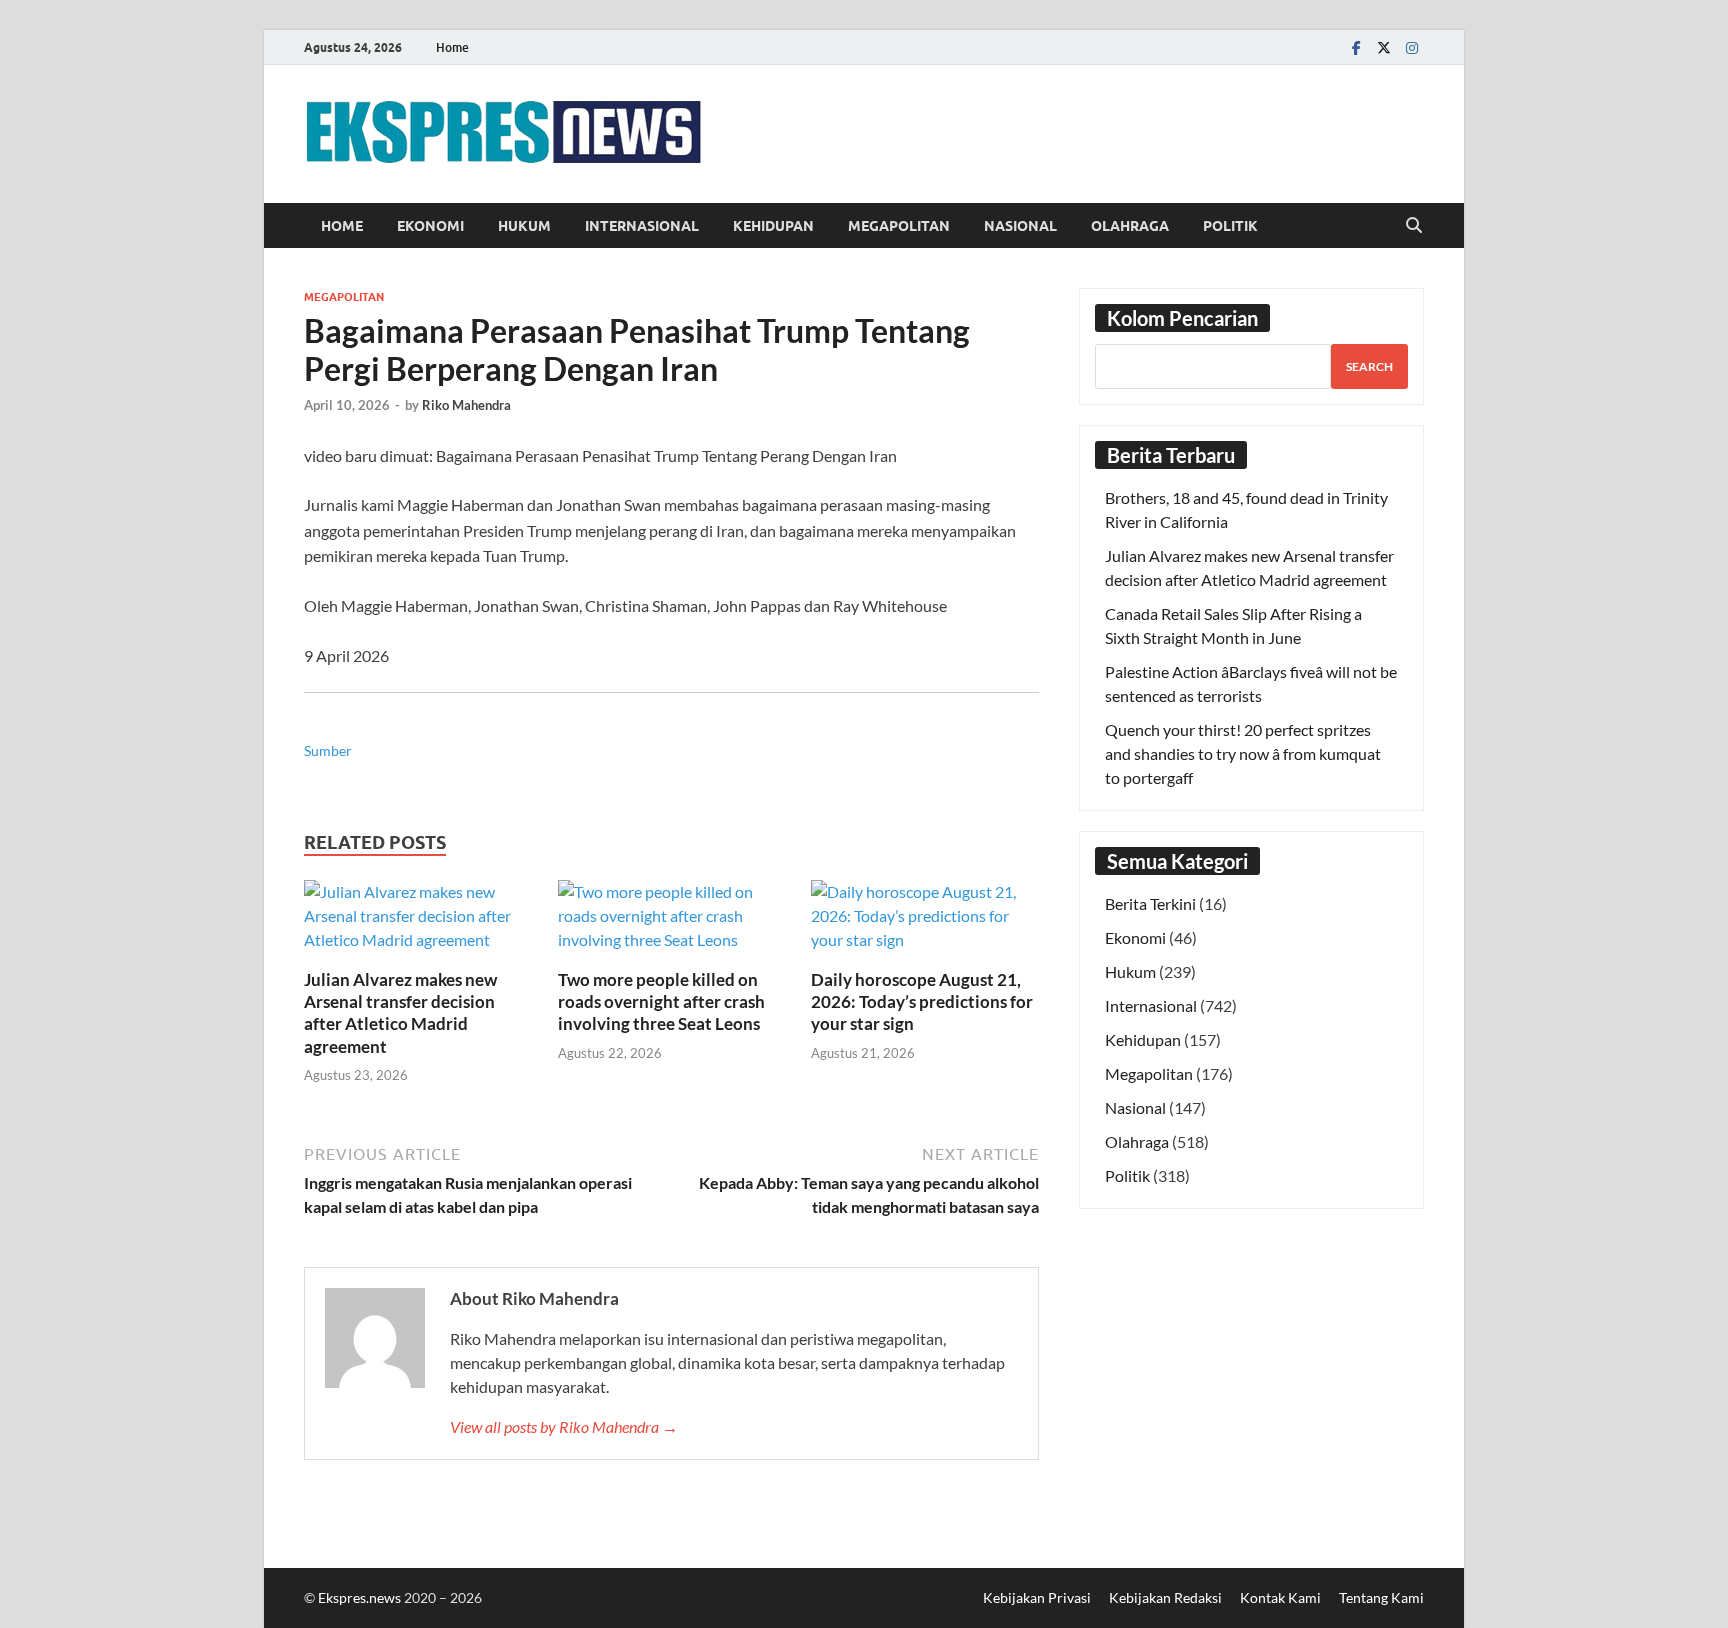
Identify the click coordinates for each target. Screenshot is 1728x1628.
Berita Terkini (1150, 903)
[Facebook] (1356, 47)
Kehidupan (773, 226)
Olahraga (1130, 226)
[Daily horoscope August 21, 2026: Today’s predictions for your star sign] (925, 922)
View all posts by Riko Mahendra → (564, 1426)
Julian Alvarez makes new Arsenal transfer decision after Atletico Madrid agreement (400, 1012)
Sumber (328, 750)
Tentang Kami (1381, 1597)
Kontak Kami (1280, 1597)
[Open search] (1414, 226)
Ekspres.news (361, 1597)
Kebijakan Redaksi (1165, 1597)
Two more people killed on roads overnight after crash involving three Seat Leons (661, 1001)
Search (1369, 366)
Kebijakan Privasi (1037, 1597)
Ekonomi (430, 226)
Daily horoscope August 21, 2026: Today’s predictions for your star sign (922, 1001)
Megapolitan (899, 226)
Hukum (524, 226)
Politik (1230, 226)
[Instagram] (1412, 47)
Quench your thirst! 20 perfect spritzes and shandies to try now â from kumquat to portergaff (1243, 753)
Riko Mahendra (466, 405)
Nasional (1020, 226)
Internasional (642, 226)
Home (452, 47)
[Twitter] (1384, 47)
